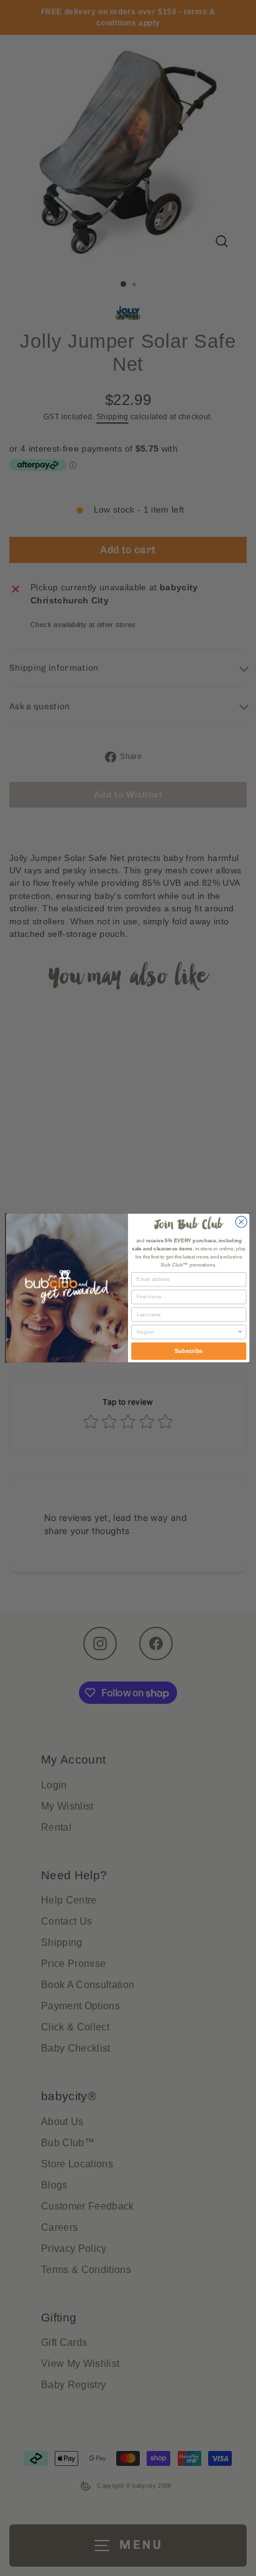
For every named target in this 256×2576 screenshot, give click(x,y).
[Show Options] (240, 1332)
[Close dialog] (241, 1222)
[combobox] (187, 1332)
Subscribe (189, 1351)
